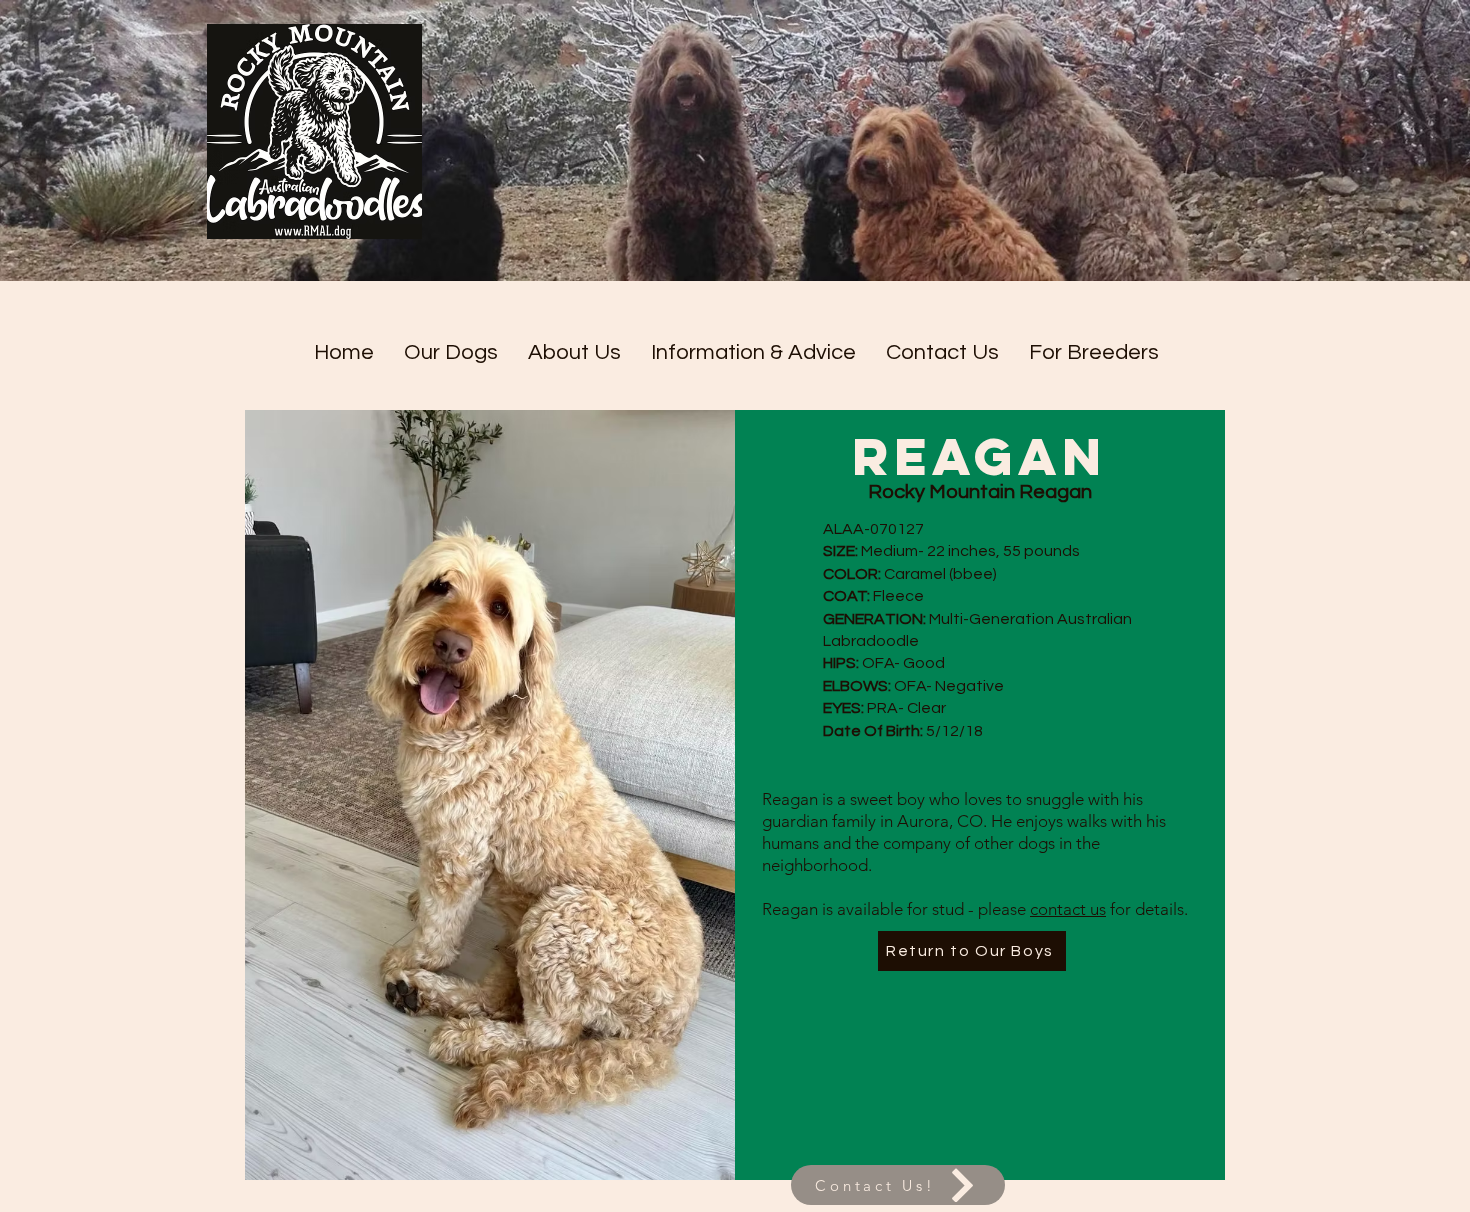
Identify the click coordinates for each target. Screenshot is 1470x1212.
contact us (1068, 909)
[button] (451, 353)
